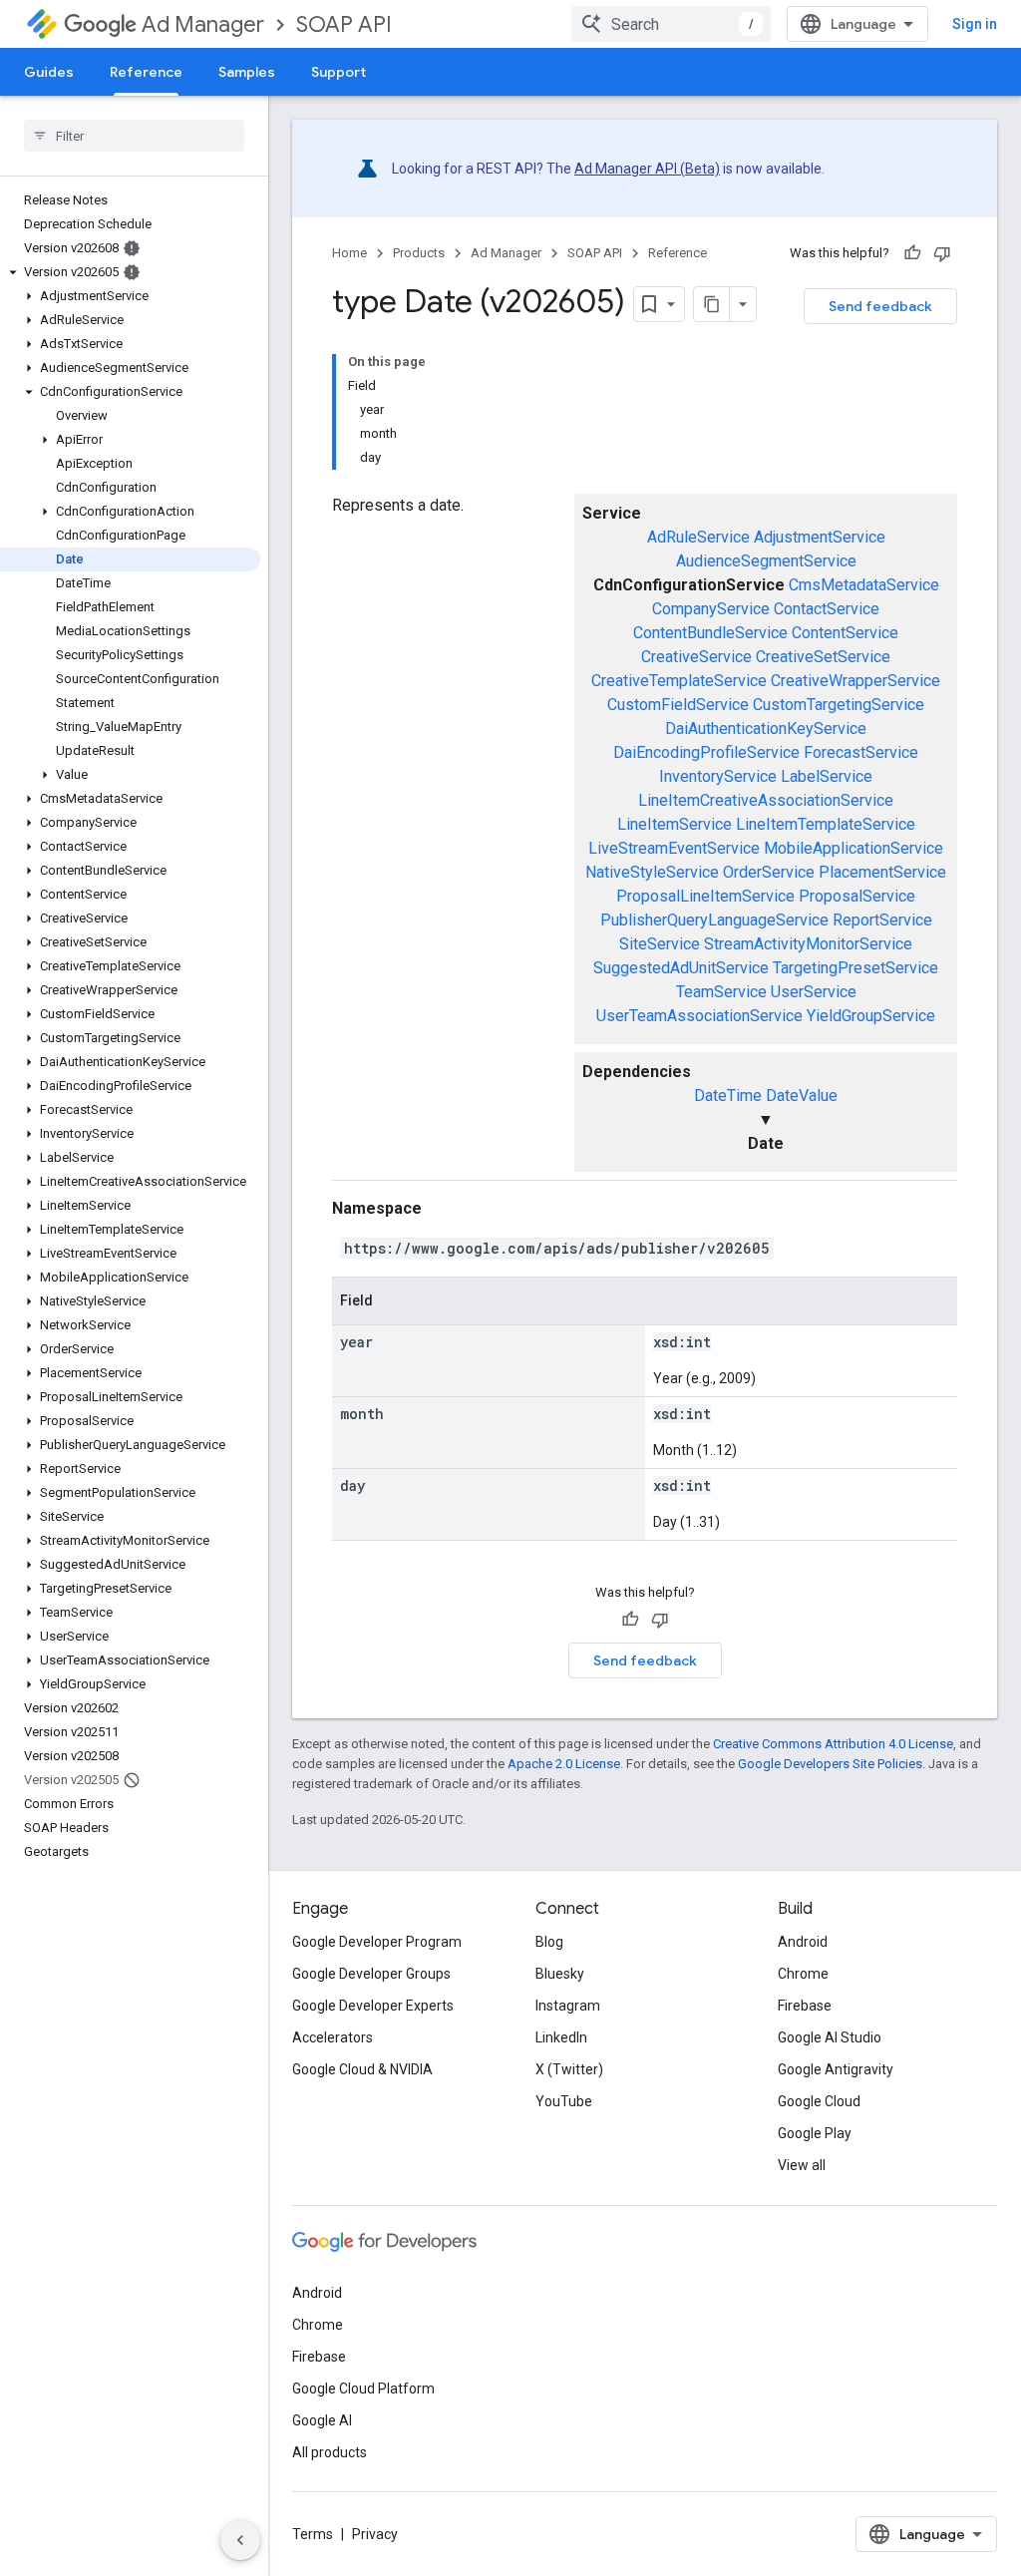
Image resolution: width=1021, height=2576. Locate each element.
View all (802, 2165)
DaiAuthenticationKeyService (766, 729)
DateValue (802, 1096)
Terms (313, 2534)
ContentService (845, 633)
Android (803, 1942)
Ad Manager (203, 24)
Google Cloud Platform (363, 2389)
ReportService (882, 920)
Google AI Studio (830, 2037)
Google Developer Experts (373, 2006)
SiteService (660, 944)
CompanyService (711, 609)
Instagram (568, 2006)
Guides (49, 72)
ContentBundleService (710, 633)
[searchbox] (134, 136)
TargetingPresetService (855, 968)
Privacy (375, 2534)
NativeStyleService (652, 872)
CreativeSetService (823, 657)
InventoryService (718, 776)
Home (349, 253)
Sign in (975, 24)
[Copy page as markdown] (712, 304)
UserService (814, 992)
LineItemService (675, 824)
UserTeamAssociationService (699, 1016)
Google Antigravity (836, 2069)
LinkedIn (561, 2037)
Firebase (805, 2006)
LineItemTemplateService (826, 824)
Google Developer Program (377, 1942)
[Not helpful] (942, 253)
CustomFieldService (678, 705)
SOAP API (344, 24)
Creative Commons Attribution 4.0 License (833, 1744)
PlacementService (882, 872)
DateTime (728, 1096)
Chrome (803, 1974)
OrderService (769, 872)
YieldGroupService (871, 1016)
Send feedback (880, 306)
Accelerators (333, 2037)
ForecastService (861, 752)
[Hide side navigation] (240, 2540)
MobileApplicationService (853, 848)
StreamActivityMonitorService (808, 944)
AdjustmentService (820, 537)
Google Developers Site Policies (830, 1764)
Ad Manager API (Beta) (647, 169)
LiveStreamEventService (674, 848)
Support (339, 72)
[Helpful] (912, 253)
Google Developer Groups (371, 1974)
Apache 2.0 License (564, 1764)
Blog (549, 1942)
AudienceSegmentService (766, 561)
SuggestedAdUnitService (681, 968)
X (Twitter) (569, 2069)
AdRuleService (698, 537)
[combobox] (671, 24)
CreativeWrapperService (855, 681)
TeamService (721, 992)
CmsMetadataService (864, 585)
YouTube (564, 2101)
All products (330, 2452)
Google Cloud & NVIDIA (362, 2069)
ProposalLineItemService (705, 896)
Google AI (322, 2420)
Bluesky (560, 1974)
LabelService (827, 776)
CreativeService (696, 657)
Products (419, 253)
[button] (130, 272)
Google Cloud (819, 2101)
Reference (146, 72)
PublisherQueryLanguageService (714, 920)
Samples (247, 72)
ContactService (827, 609)
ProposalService (857, 896)
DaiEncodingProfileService (706, 752)
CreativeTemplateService (679, 681)
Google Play (815, 2133)
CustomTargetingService (839, 705)
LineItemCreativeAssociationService (766, 800)
